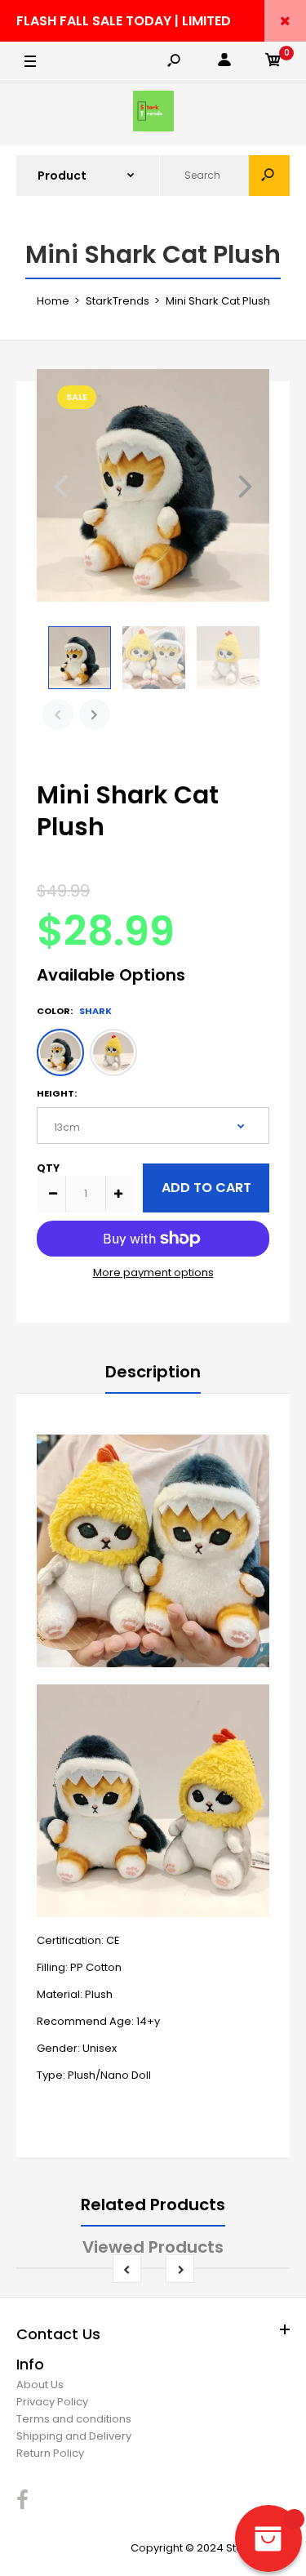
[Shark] (60, 1052)
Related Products (153, 2205)
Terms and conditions (74, 2419)
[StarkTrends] (153, 114)
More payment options (153, 1272)
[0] (273, 62)
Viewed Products (153, 2247)
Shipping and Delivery (74, 2436)
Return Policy (50, 2453)
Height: (57, 1093)
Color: (74, 1011)
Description (153, 1372)
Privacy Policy (52, 2402)
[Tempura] (113, 1052)
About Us (40, 2385)
